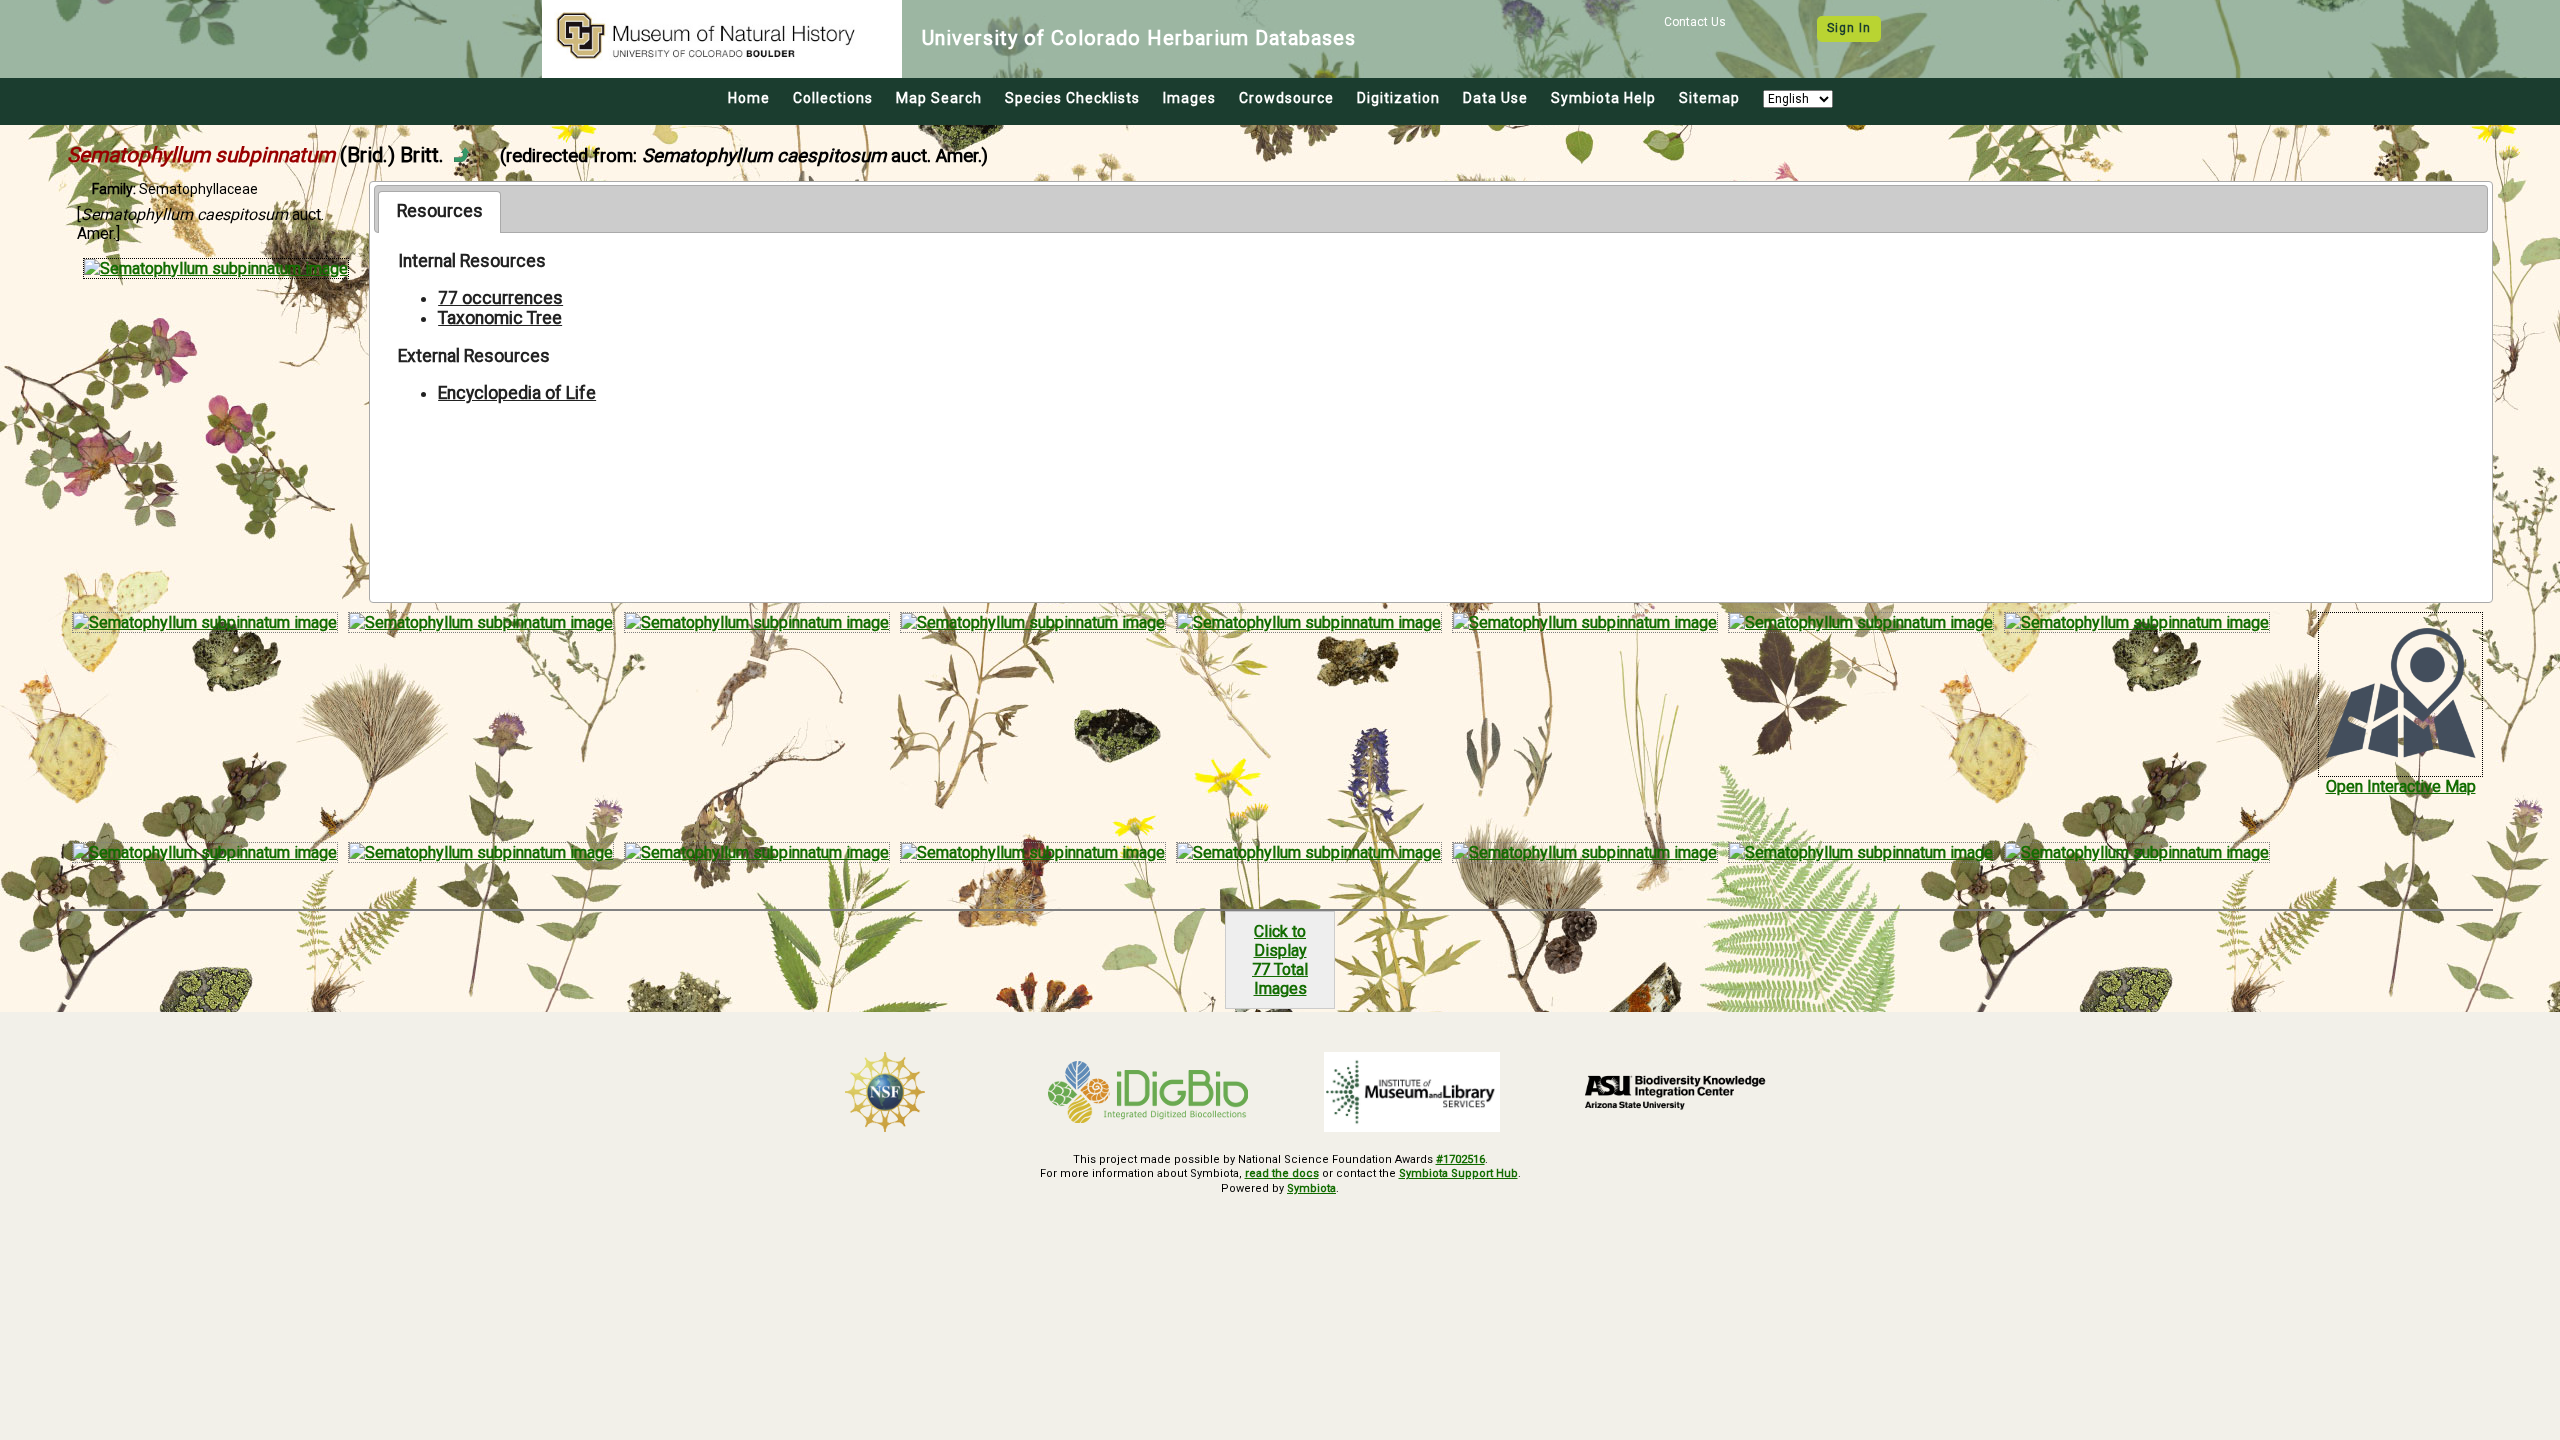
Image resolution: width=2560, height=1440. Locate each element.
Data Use (1495, 98)
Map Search (939, 98)
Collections (833, 98)
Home (749, 98)
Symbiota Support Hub (1458, 1173)
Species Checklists (1072, 98)
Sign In (1849, 28)
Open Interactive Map (2401, 786)
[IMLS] (1412, 1092)
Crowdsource (1286, 98)
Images (1189, 98)
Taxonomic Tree (500, 318)
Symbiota (1311, 1188)
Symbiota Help (1603, 98)
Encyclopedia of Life (517, 393)
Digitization (1398, 98)
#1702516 (1460, 1159)
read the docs (1282, 1173)
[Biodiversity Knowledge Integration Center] (1676, 1092)
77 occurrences (500, 298)
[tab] (439, 212)
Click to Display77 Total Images (1280, 960)
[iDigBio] (1149, 1092)
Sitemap (1709, 98)
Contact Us (1695, 22)
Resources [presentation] (440, 211)
